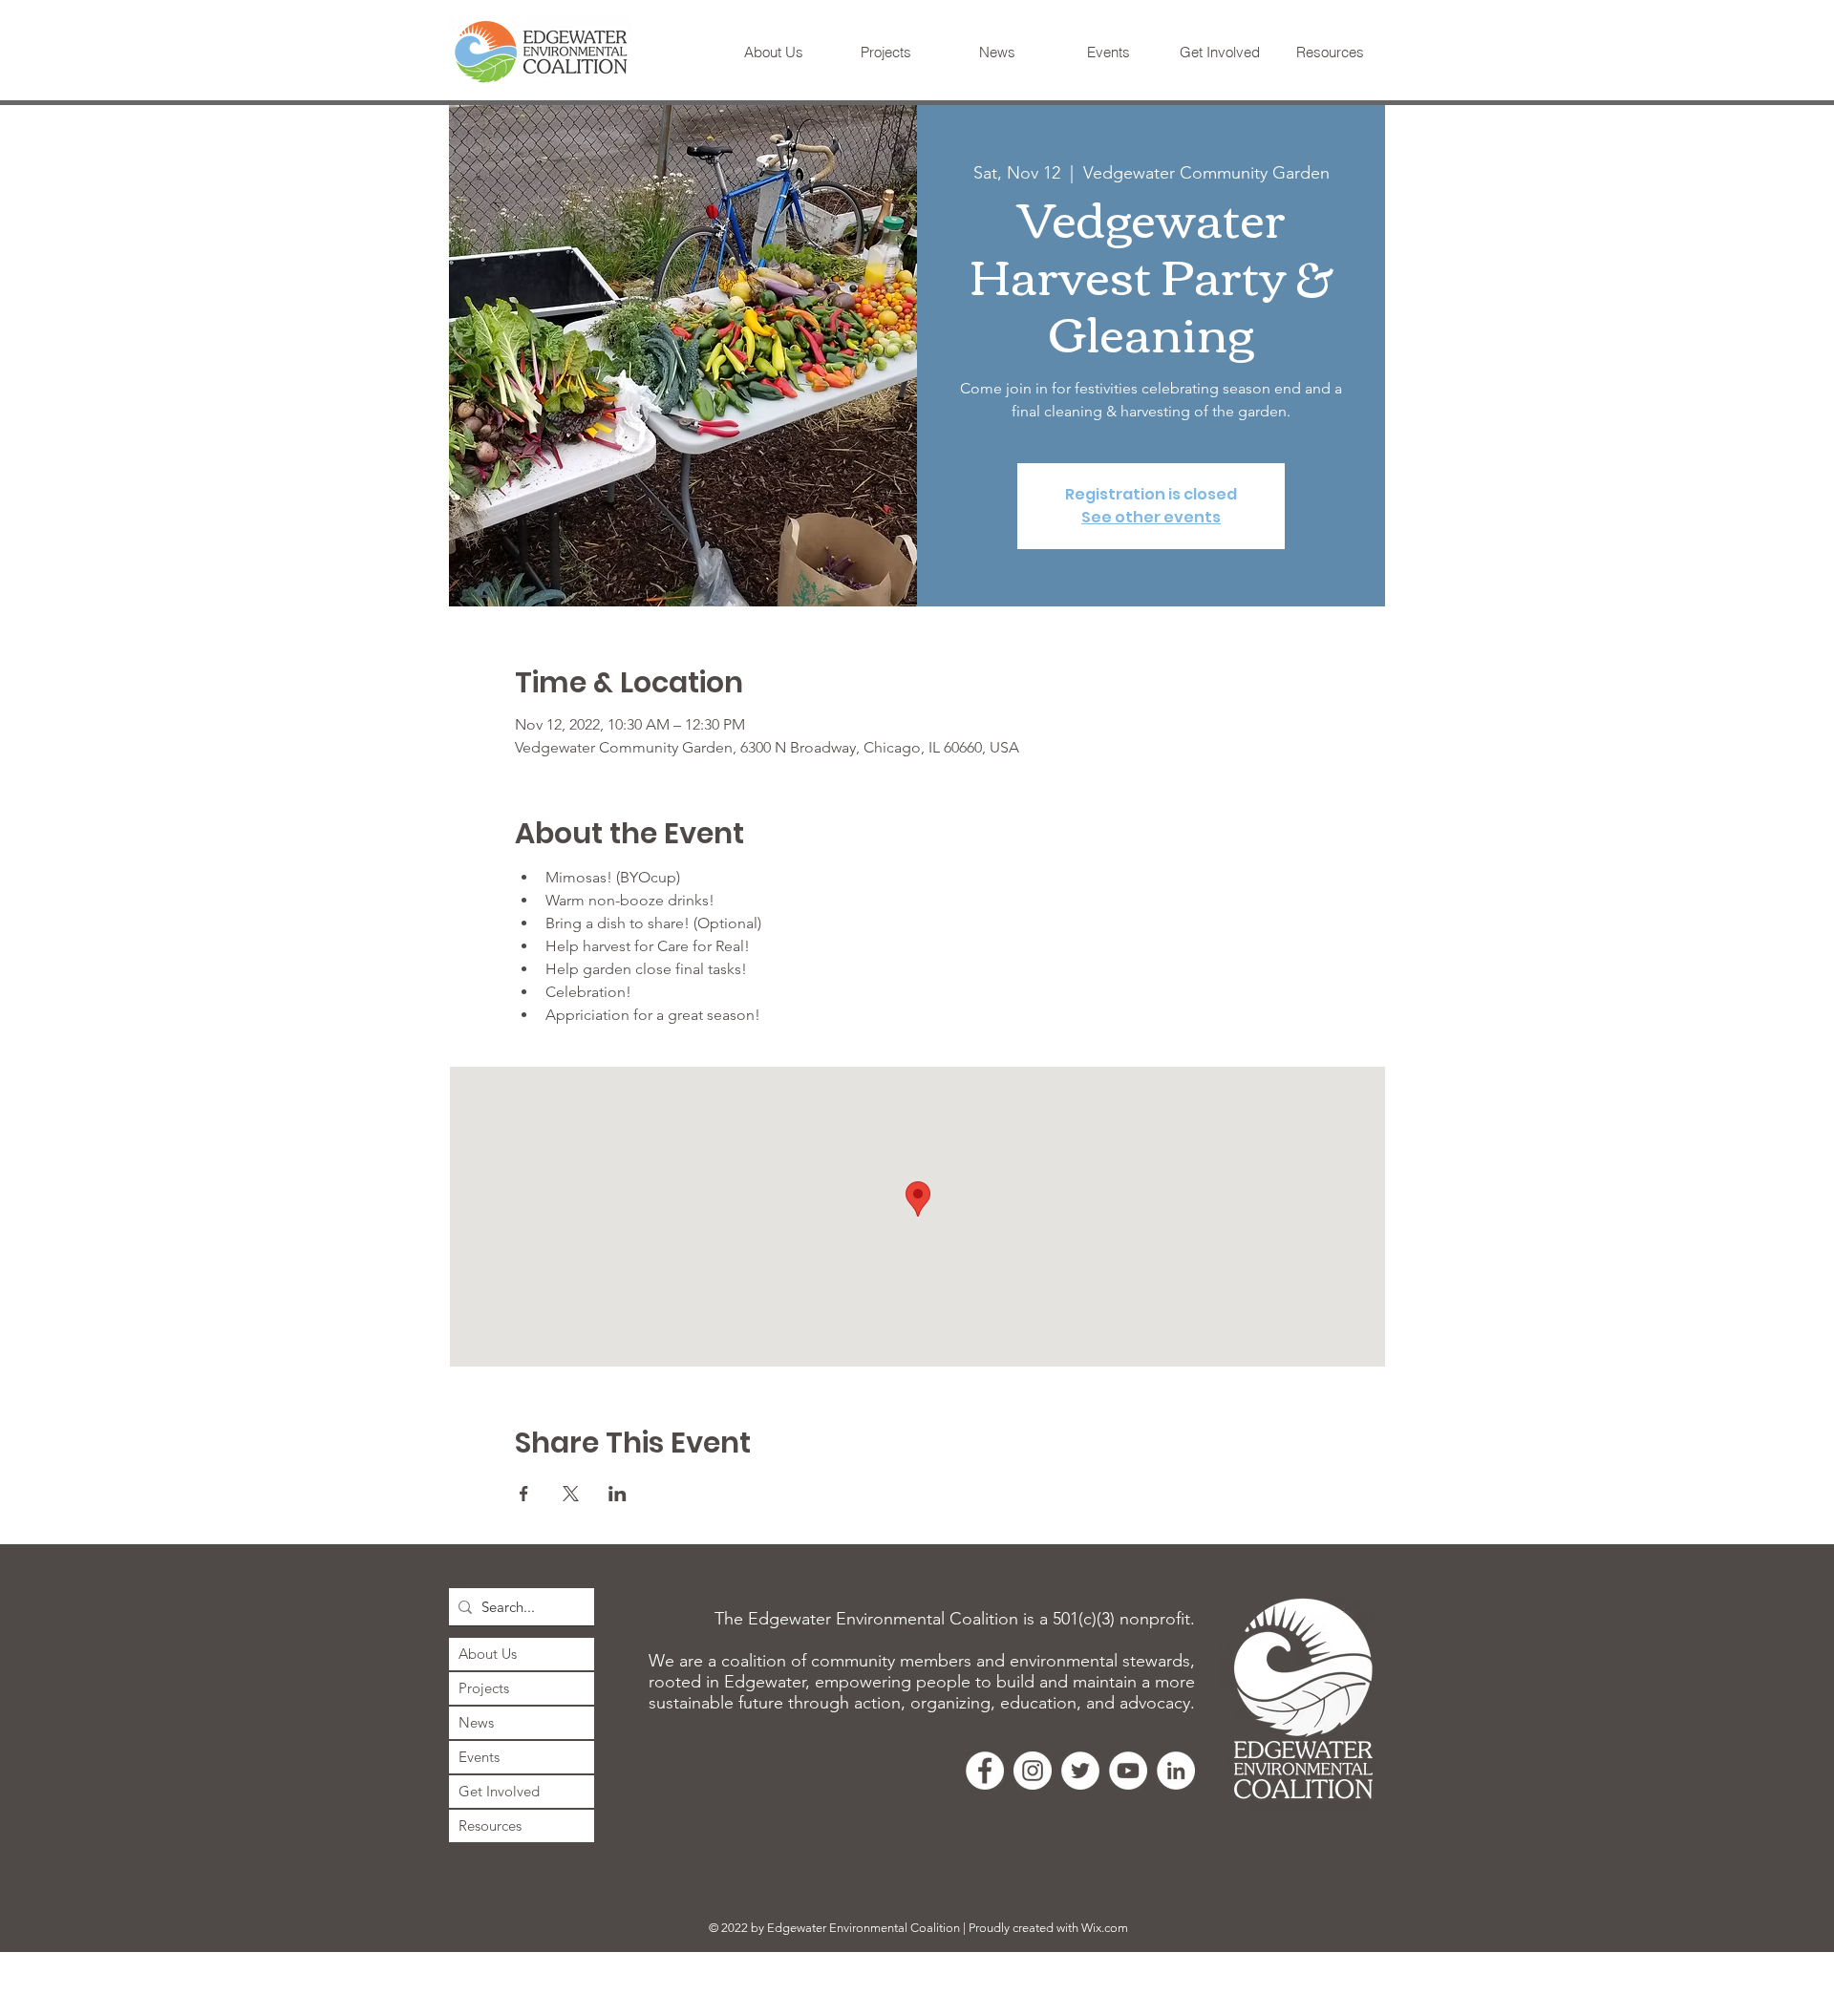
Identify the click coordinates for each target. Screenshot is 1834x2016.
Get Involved (499, 1791)
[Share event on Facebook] (524, 1494)
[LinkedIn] (1176, 1771)
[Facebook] (985, 1771)
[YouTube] (1128, 1771)
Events (479, 1757)
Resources (490, 1825)
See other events (1151, 517)
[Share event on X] (571, 1494)
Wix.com (1105, 1928)
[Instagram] (1033, 1771)
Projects (484, 1688)
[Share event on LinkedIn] (618, 1494)
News (476, 1722)
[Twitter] (1080, 1771)
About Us (488, 1654)
